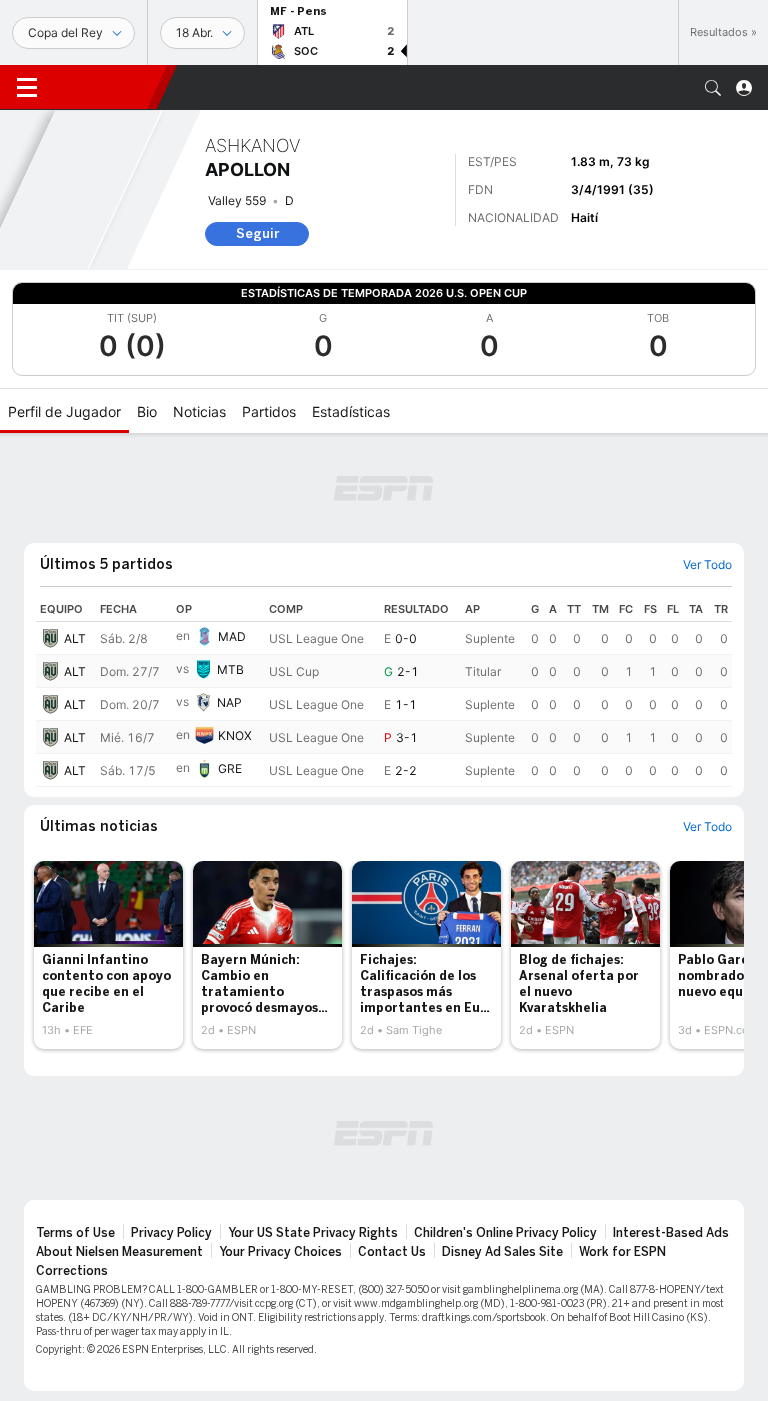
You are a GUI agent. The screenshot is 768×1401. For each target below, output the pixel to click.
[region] (384, 692)
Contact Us (392, 1252)
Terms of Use (75, 1233)
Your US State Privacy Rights (313, 1233)
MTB (230, 669)
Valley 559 (237, 200)
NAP (229, 702)
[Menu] (27, 88)
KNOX (235, 735)
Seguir (257, 233)
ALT (75, 638)
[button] (713, 88)
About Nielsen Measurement (119, 1252)
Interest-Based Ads (671, 1233)
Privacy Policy (171, 1233)
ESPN (105, 87)
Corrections (72, 1271)
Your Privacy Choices (280, 1252)
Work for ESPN (622, 1252)
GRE (230, 768)
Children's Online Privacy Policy (505, 1233)
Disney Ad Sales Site (502, 1252)
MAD (232, 636)
